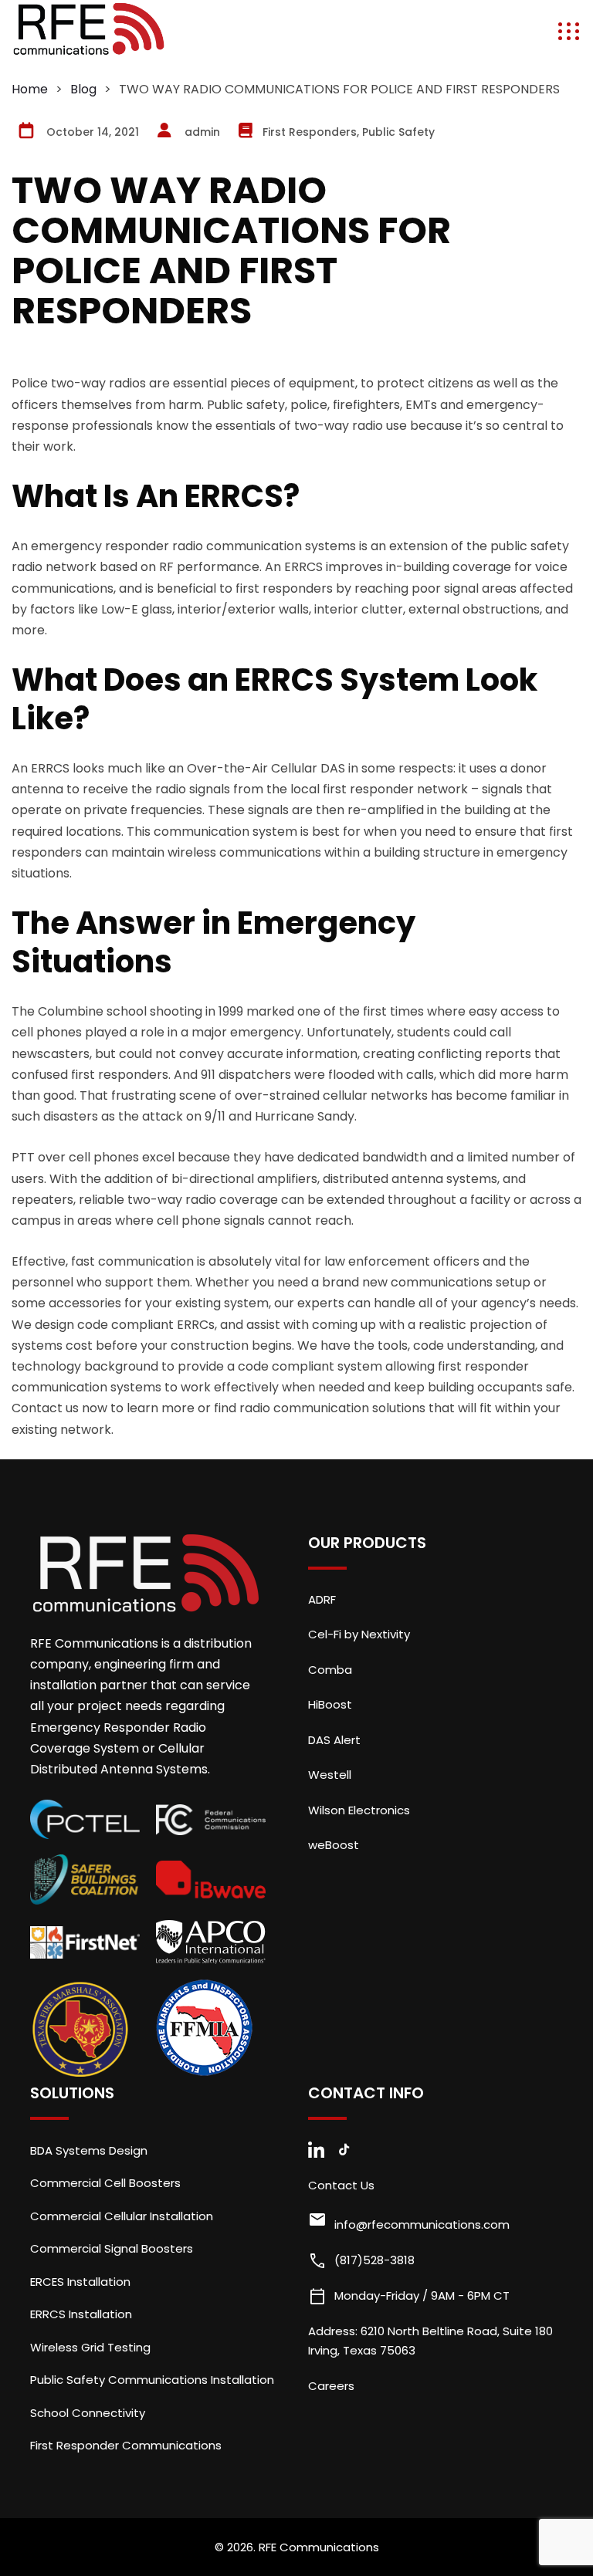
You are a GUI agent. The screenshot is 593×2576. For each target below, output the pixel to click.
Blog (83, 89)
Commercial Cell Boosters (105, 2183)
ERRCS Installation (81, 2314)
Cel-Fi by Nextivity (359, 1634)
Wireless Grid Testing (90, 2347)
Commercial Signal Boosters (112, 2248)
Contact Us (341, 2185)
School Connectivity (88, 2413)
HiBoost (330, 1704)
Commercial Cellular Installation (122, 2216)
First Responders (310, 132)
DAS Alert (334, 1740)
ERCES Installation (80, 2282)
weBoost (334, 1845)
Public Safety (398, 132)
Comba (330, 1670)
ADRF (322, 1599)
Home (30, 89)
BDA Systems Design (89, 2150)
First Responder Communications (126, 2445)
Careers (331, 2386)
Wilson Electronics (359, 1810)
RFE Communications (319, 2547)
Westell (330, 1775)
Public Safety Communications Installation (152, 2380)
